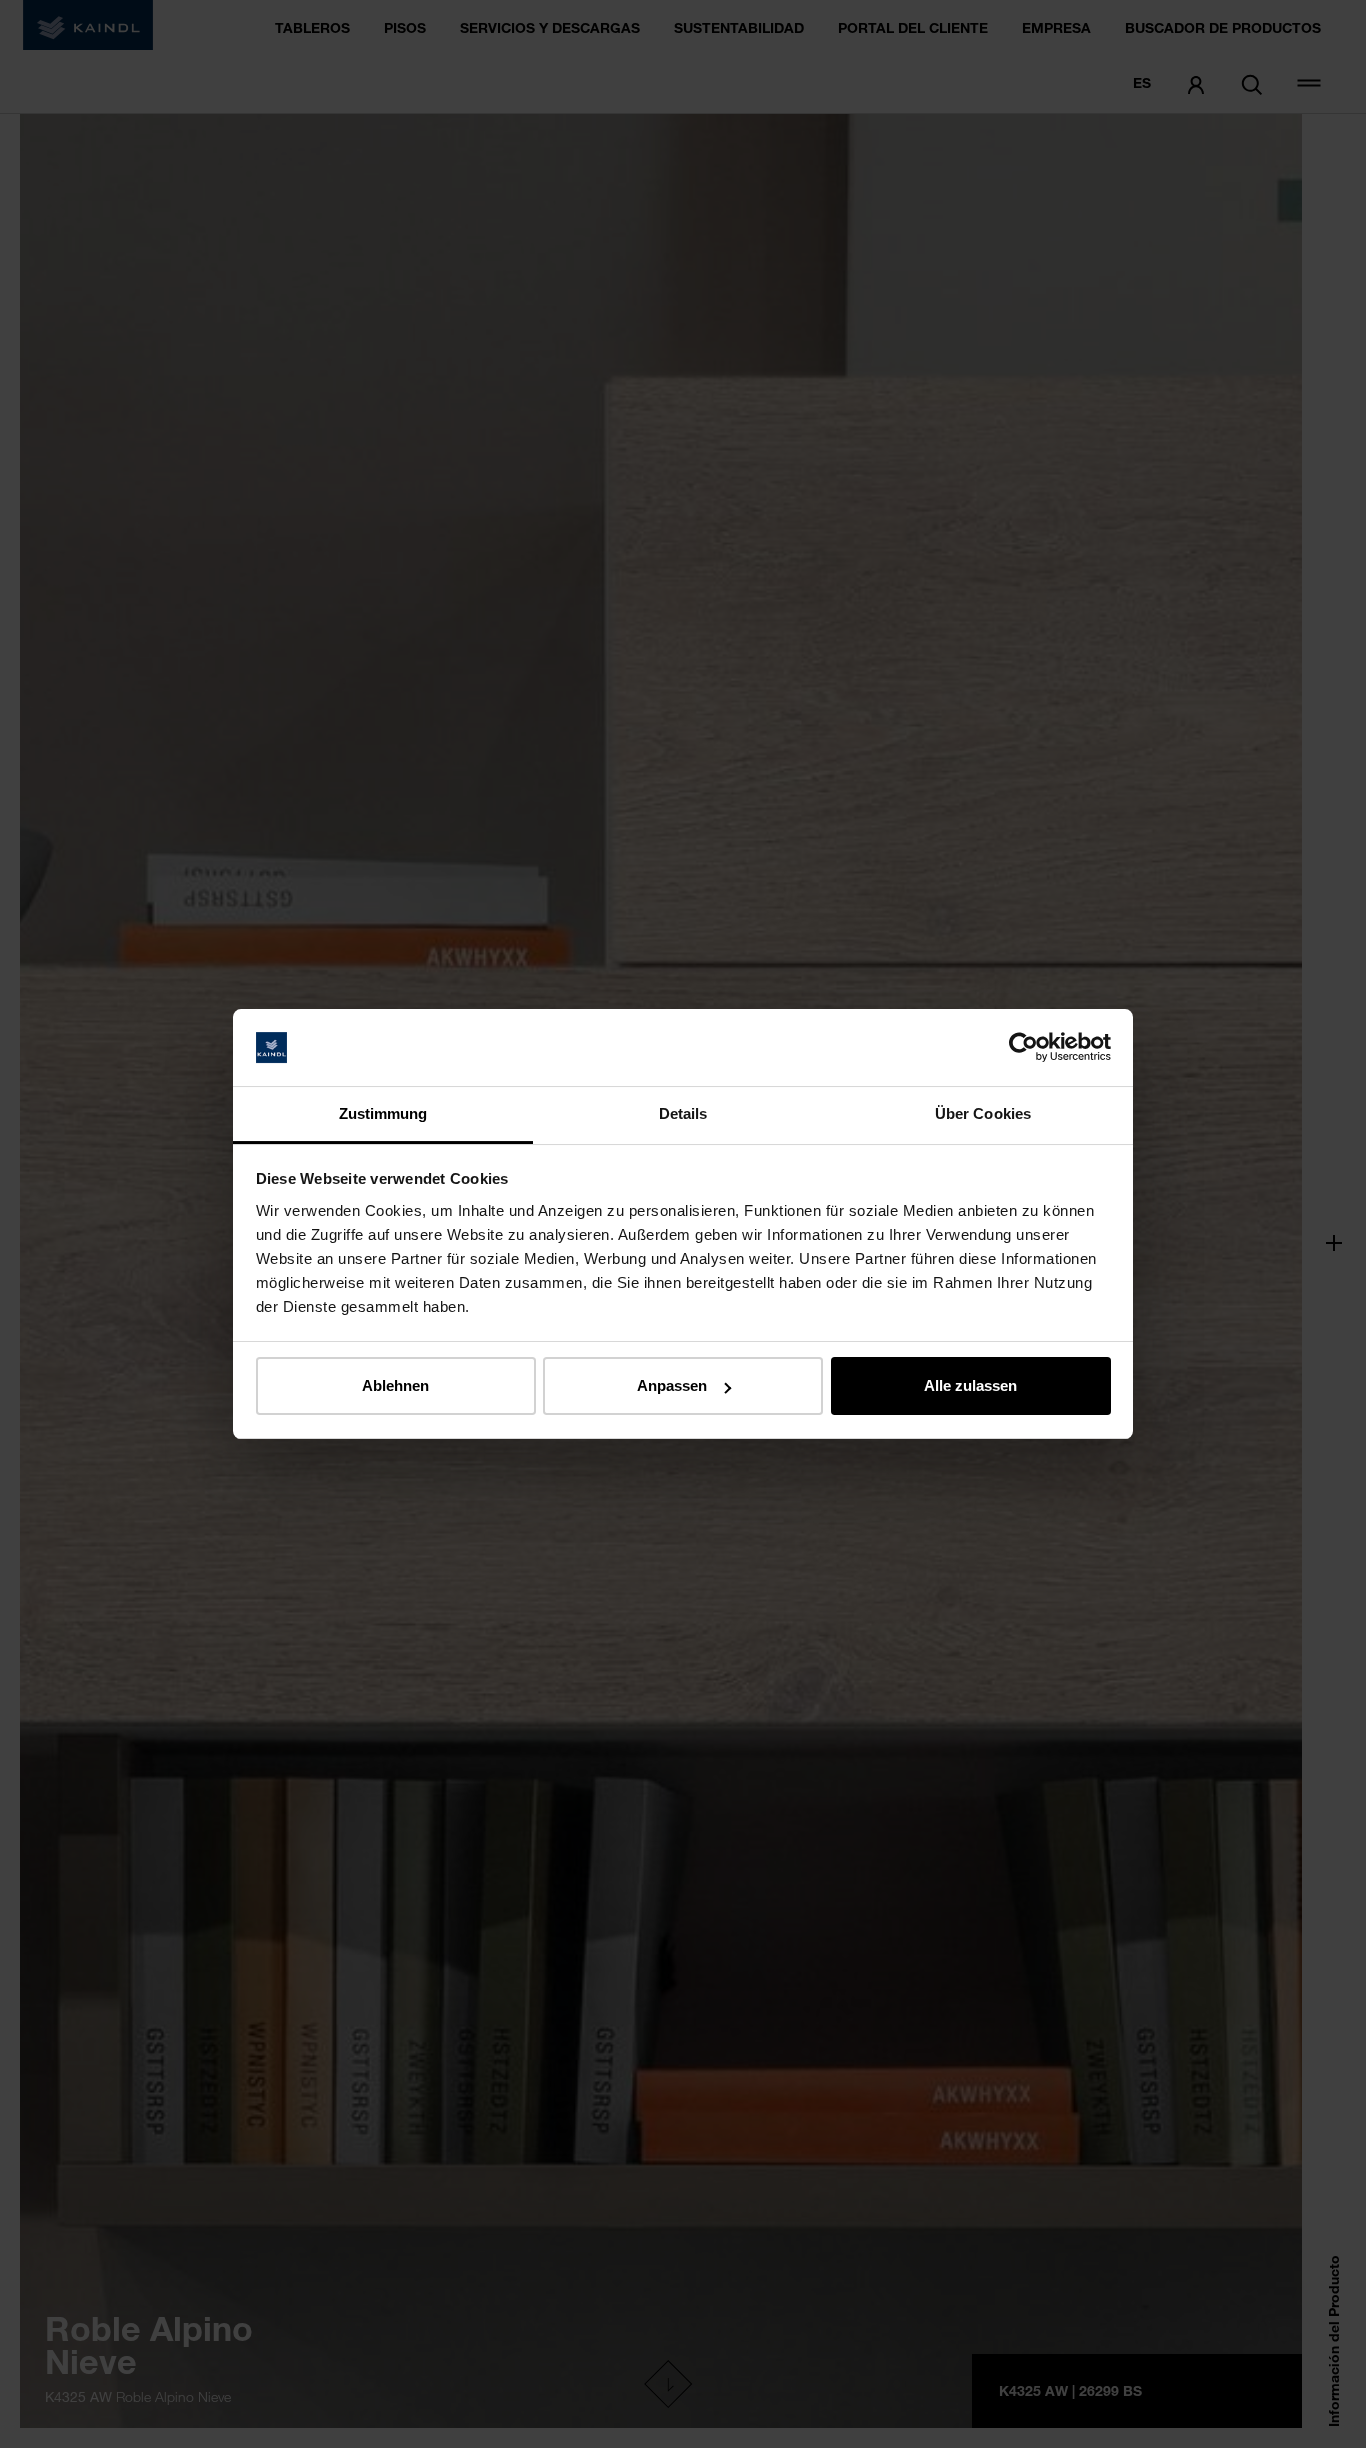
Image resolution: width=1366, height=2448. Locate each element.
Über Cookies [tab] (983, 1113)
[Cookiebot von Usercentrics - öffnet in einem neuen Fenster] (1023, 1048)
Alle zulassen (970, 1385)
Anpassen (672, 1385)
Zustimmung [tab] (383, 1113)
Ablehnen (395, 1385)
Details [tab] (683, 1113)
